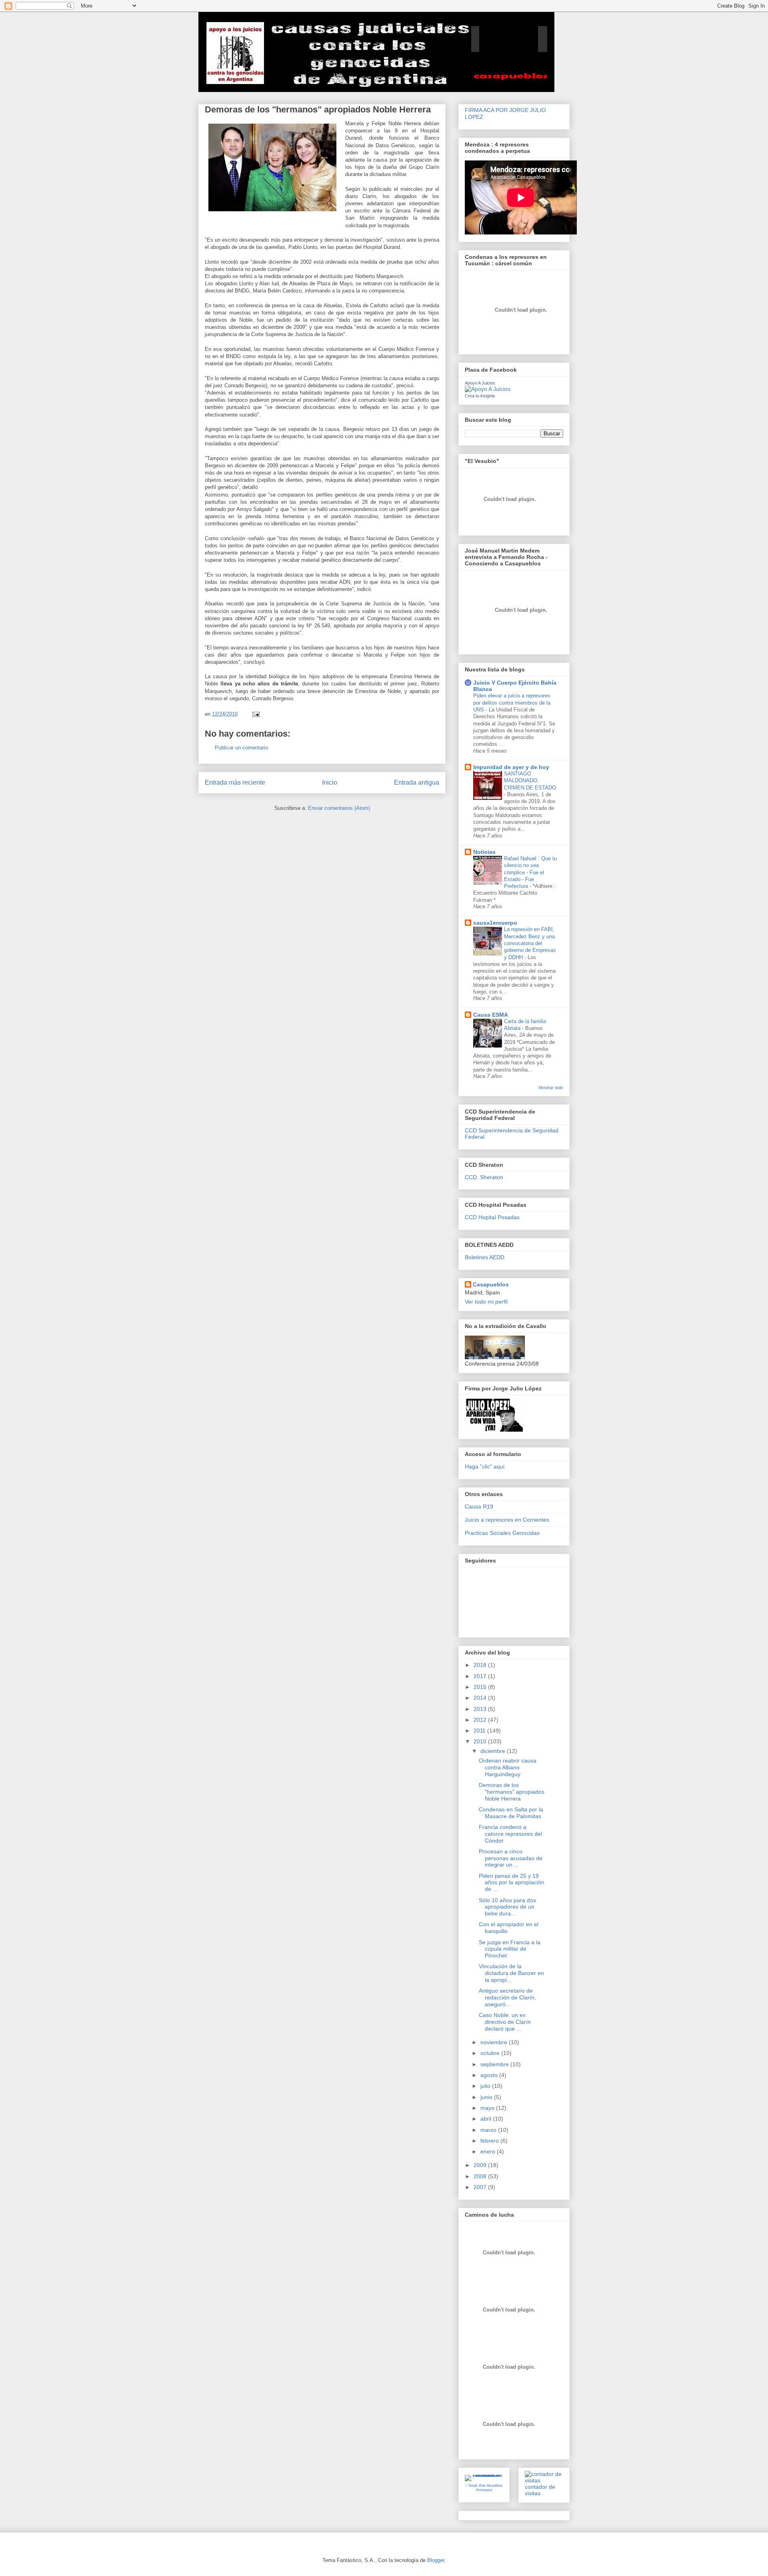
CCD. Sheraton (484, 1177)
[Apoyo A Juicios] (488, 389)
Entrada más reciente (235, 782)
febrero (490, 2141)
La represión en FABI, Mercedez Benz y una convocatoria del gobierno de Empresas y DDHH (530, 943)
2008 (481, 2176)
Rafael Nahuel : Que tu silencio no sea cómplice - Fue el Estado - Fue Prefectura (530, 872)
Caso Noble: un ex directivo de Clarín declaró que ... (505, 2022)
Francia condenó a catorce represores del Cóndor (510, 1834)
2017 (481, 1676)
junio (487, 2097)
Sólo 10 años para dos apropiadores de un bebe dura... (507, 1907)
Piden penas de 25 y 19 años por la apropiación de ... (512, 1883)
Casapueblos (491, 1284)
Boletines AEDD (485, 1257)
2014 (481, 1698)
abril (487, 2119)
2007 (481, 2187)
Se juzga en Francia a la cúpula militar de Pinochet (510, 1949)
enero (489, 2151)
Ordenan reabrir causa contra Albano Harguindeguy (508, 1767)
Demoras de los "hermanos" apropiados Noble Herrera (512, 1792)
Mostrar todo (551, 1088)
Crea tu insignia (480, 396)
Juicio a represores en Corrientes (507, 1520)
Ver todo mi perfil (486, 1302)
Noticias (484, 852)
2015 (481, 1687)
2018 (481, 1665)
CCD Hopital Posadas (492, 1217)
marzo (489, 2130)
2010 (481, 1741)
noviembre (495, 2042)
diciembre (494, 1751)
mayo (488, 2108)
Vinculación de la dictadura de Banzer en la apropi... (511, 1973)
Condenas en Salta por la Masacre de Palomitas (511, 1813)
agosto (490, 2075)
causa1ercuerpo (495, 923)
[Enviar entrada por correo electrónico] (255, 714)
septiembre (495, 2064)
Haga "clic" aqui (485, 1466)
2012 (481, 1720)
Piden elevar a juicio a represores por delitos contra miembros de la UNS (512, 703)
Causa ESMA (491, 1015)
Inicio (330, 782)
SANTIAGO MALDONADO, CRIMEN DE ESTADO (530, 781)
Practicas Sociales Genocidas (502, 1533)
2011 (480, 1731)
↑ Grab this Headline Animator (484, 2488)
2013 (481, 1709)
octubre (491, 2053)
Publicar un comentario (241, 748)
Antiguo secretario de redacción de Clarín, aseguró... (507, 1997)
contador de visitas (540, 2490)
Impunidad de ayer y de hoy (511, 767)
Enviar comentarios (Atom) (339, 808)
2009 (481, 2165)
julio (486, 2086)
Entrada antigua (417, 782)
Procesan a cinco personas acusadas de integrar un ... (511, 1858)
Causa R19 (479, 1506)
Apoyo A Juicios (480, 383)
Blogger (436, 2560)
